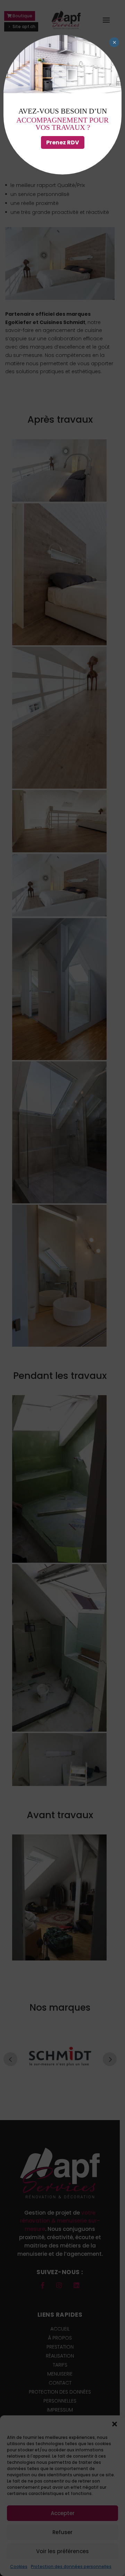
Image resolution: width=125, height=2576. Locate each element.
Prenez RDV (63, 142)
